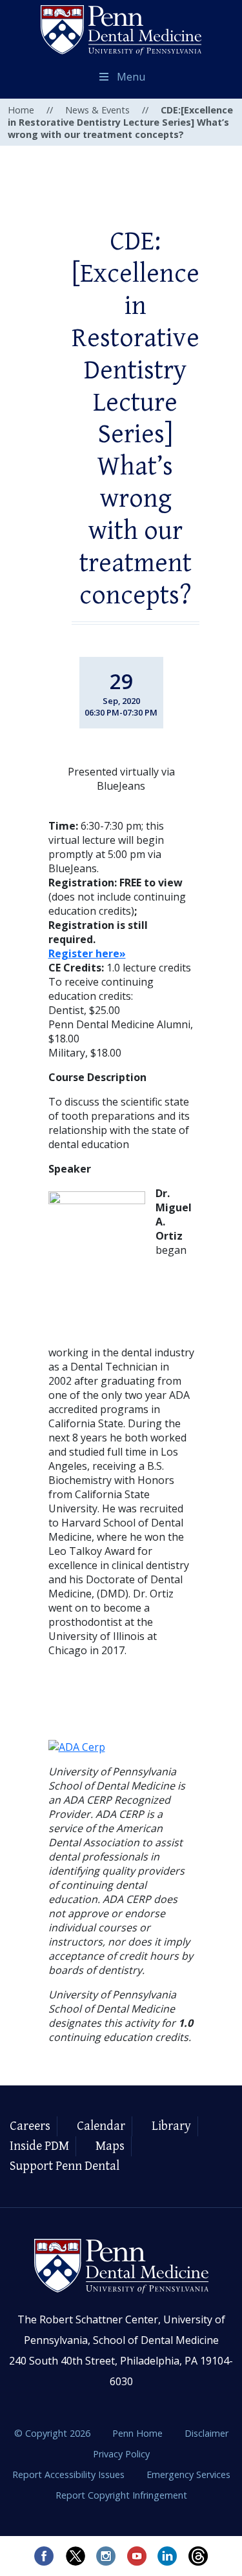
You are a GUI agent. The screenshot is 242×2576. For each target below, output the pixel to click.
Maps (110, 2146)
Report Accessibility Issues (70, 2474)
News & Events (97, 110)
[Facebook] (44, 2556)
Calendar (101, 2126)
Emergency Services (188, 2474)
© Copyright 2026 (52, 2433)
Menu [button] (131, 77)
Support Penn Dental (65, 2166)
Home (21, 110)
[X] (75, 2556)
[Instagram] (106, 2556)
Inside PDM (39, 2146)
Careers (30, 2126)
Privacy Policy (121, 2454)
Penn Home (139, 2433)
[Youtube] (137, 2556)
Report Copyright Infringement (121, 2495)
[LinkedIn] (168, 2556)
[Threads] (199, 2556)
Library (171, 2126)
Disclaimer (207, 2433)
